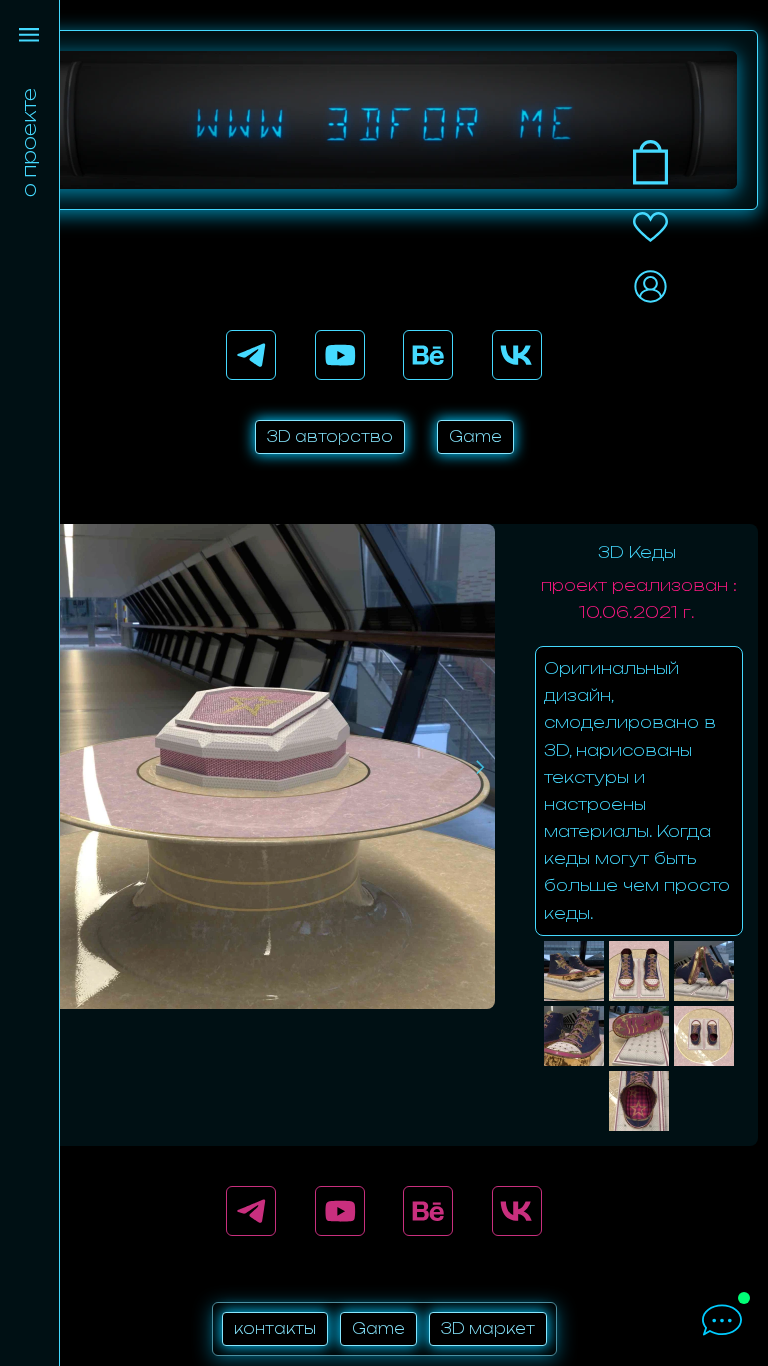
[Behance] (428, 355)
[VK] (517, 355)
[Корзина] (650, 162)
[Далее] (480, 767)
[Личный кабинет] (650, 286)
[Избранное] (650, 227)
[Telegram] (251, 355)
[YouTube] (340, 355)
